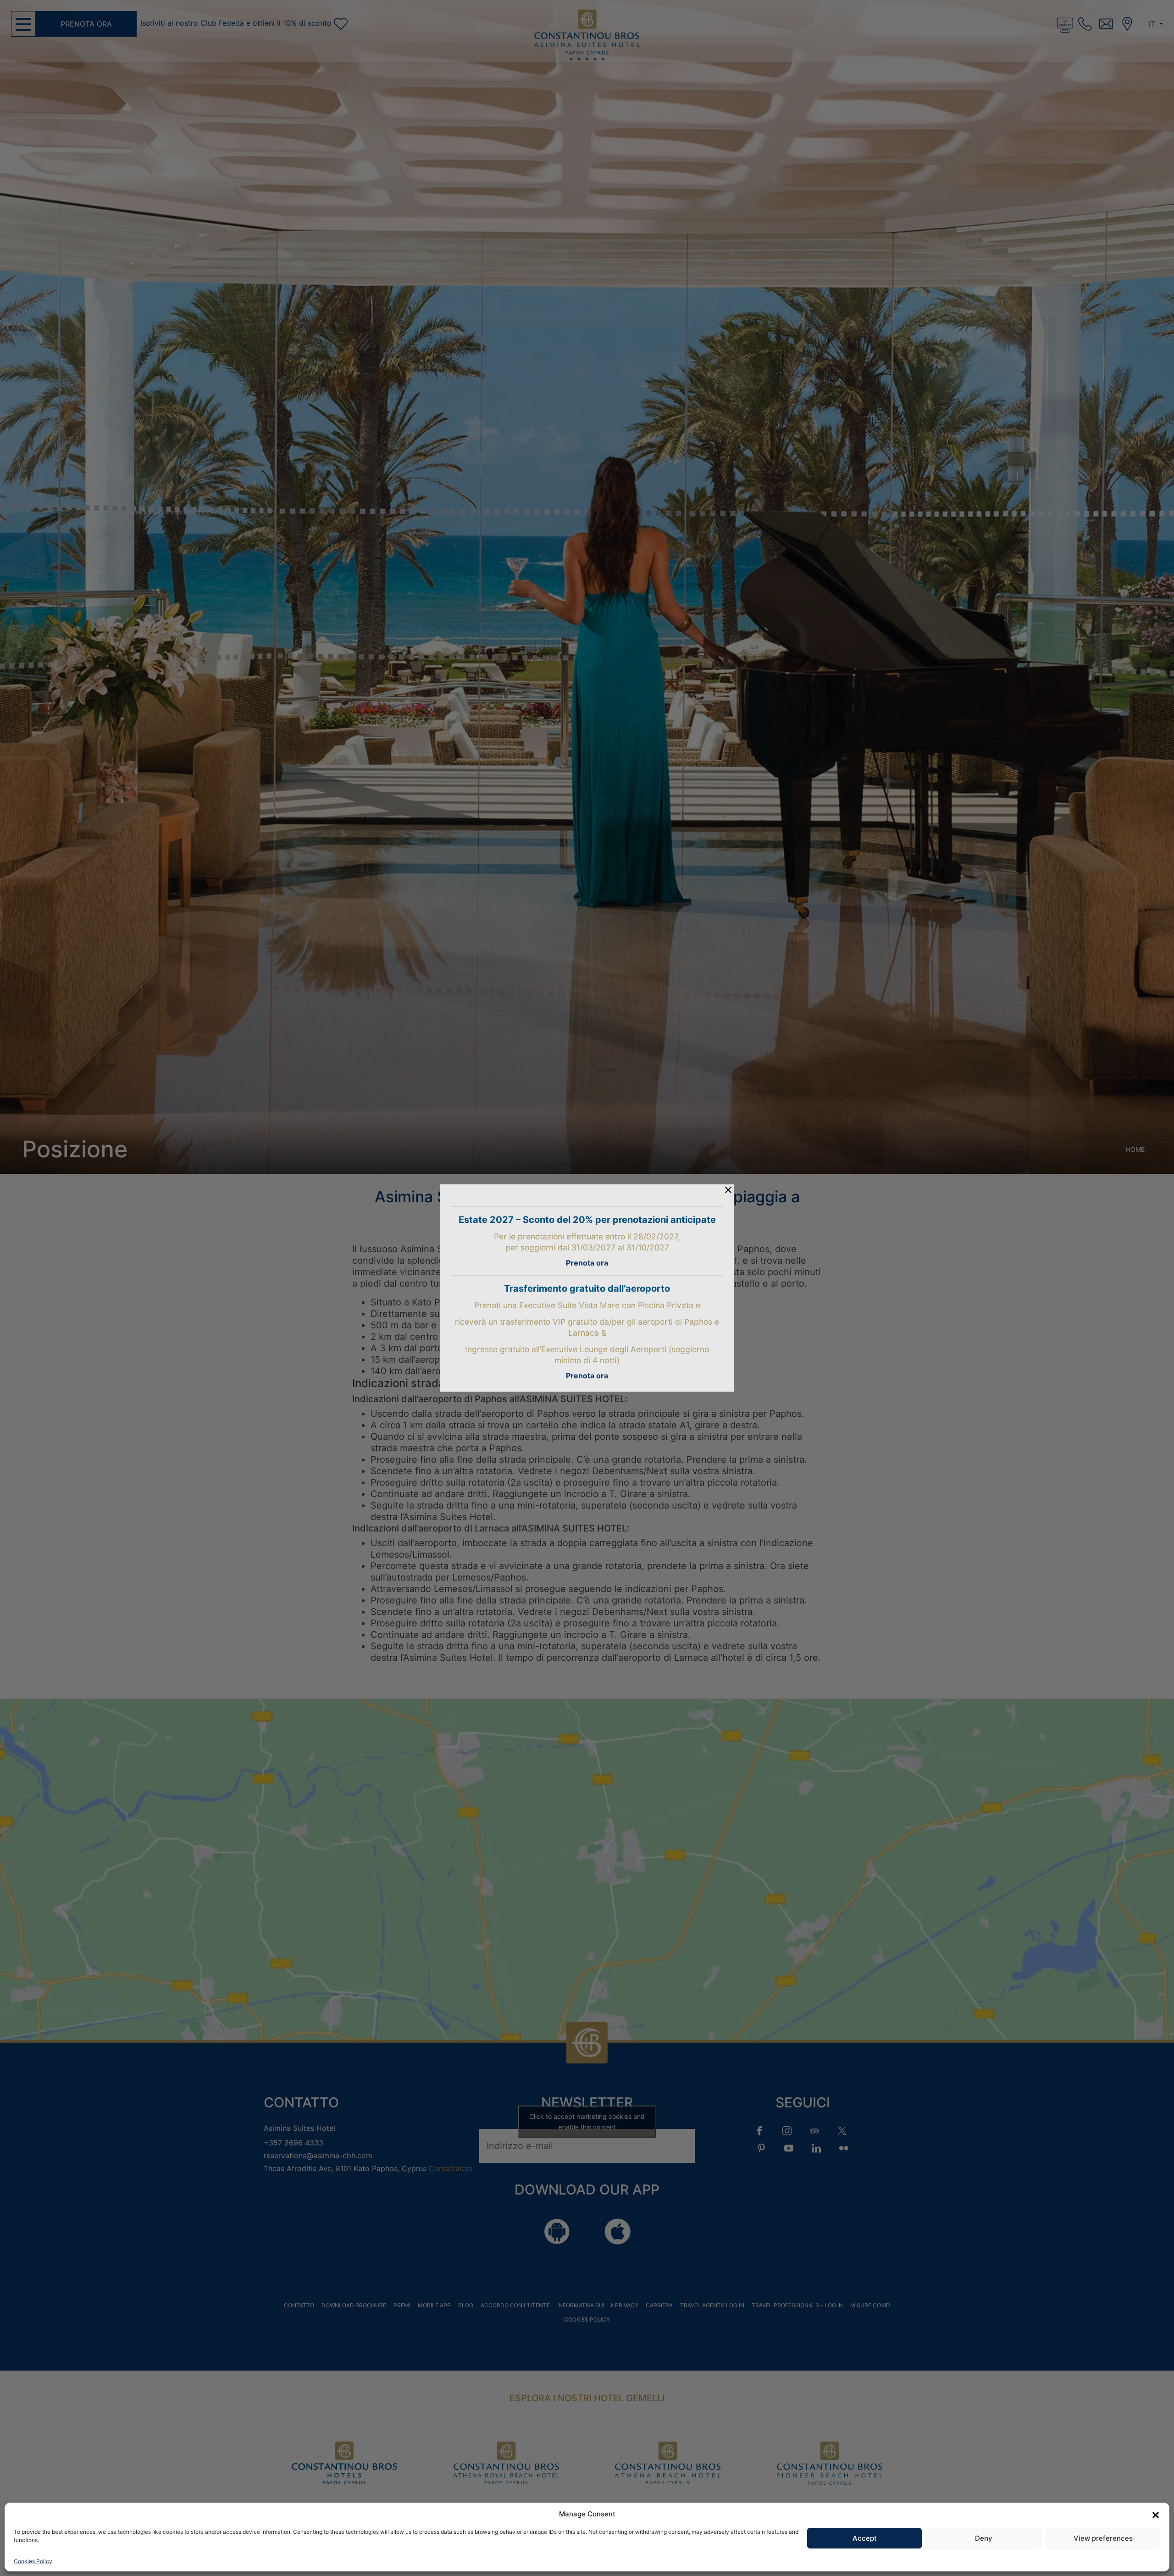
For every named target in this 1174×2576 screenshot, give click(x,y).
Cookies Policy (33, 2561)
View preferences (1103, 2538)
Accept (865, 2538)
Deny (984, 2538)
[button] (1156, 2514)
